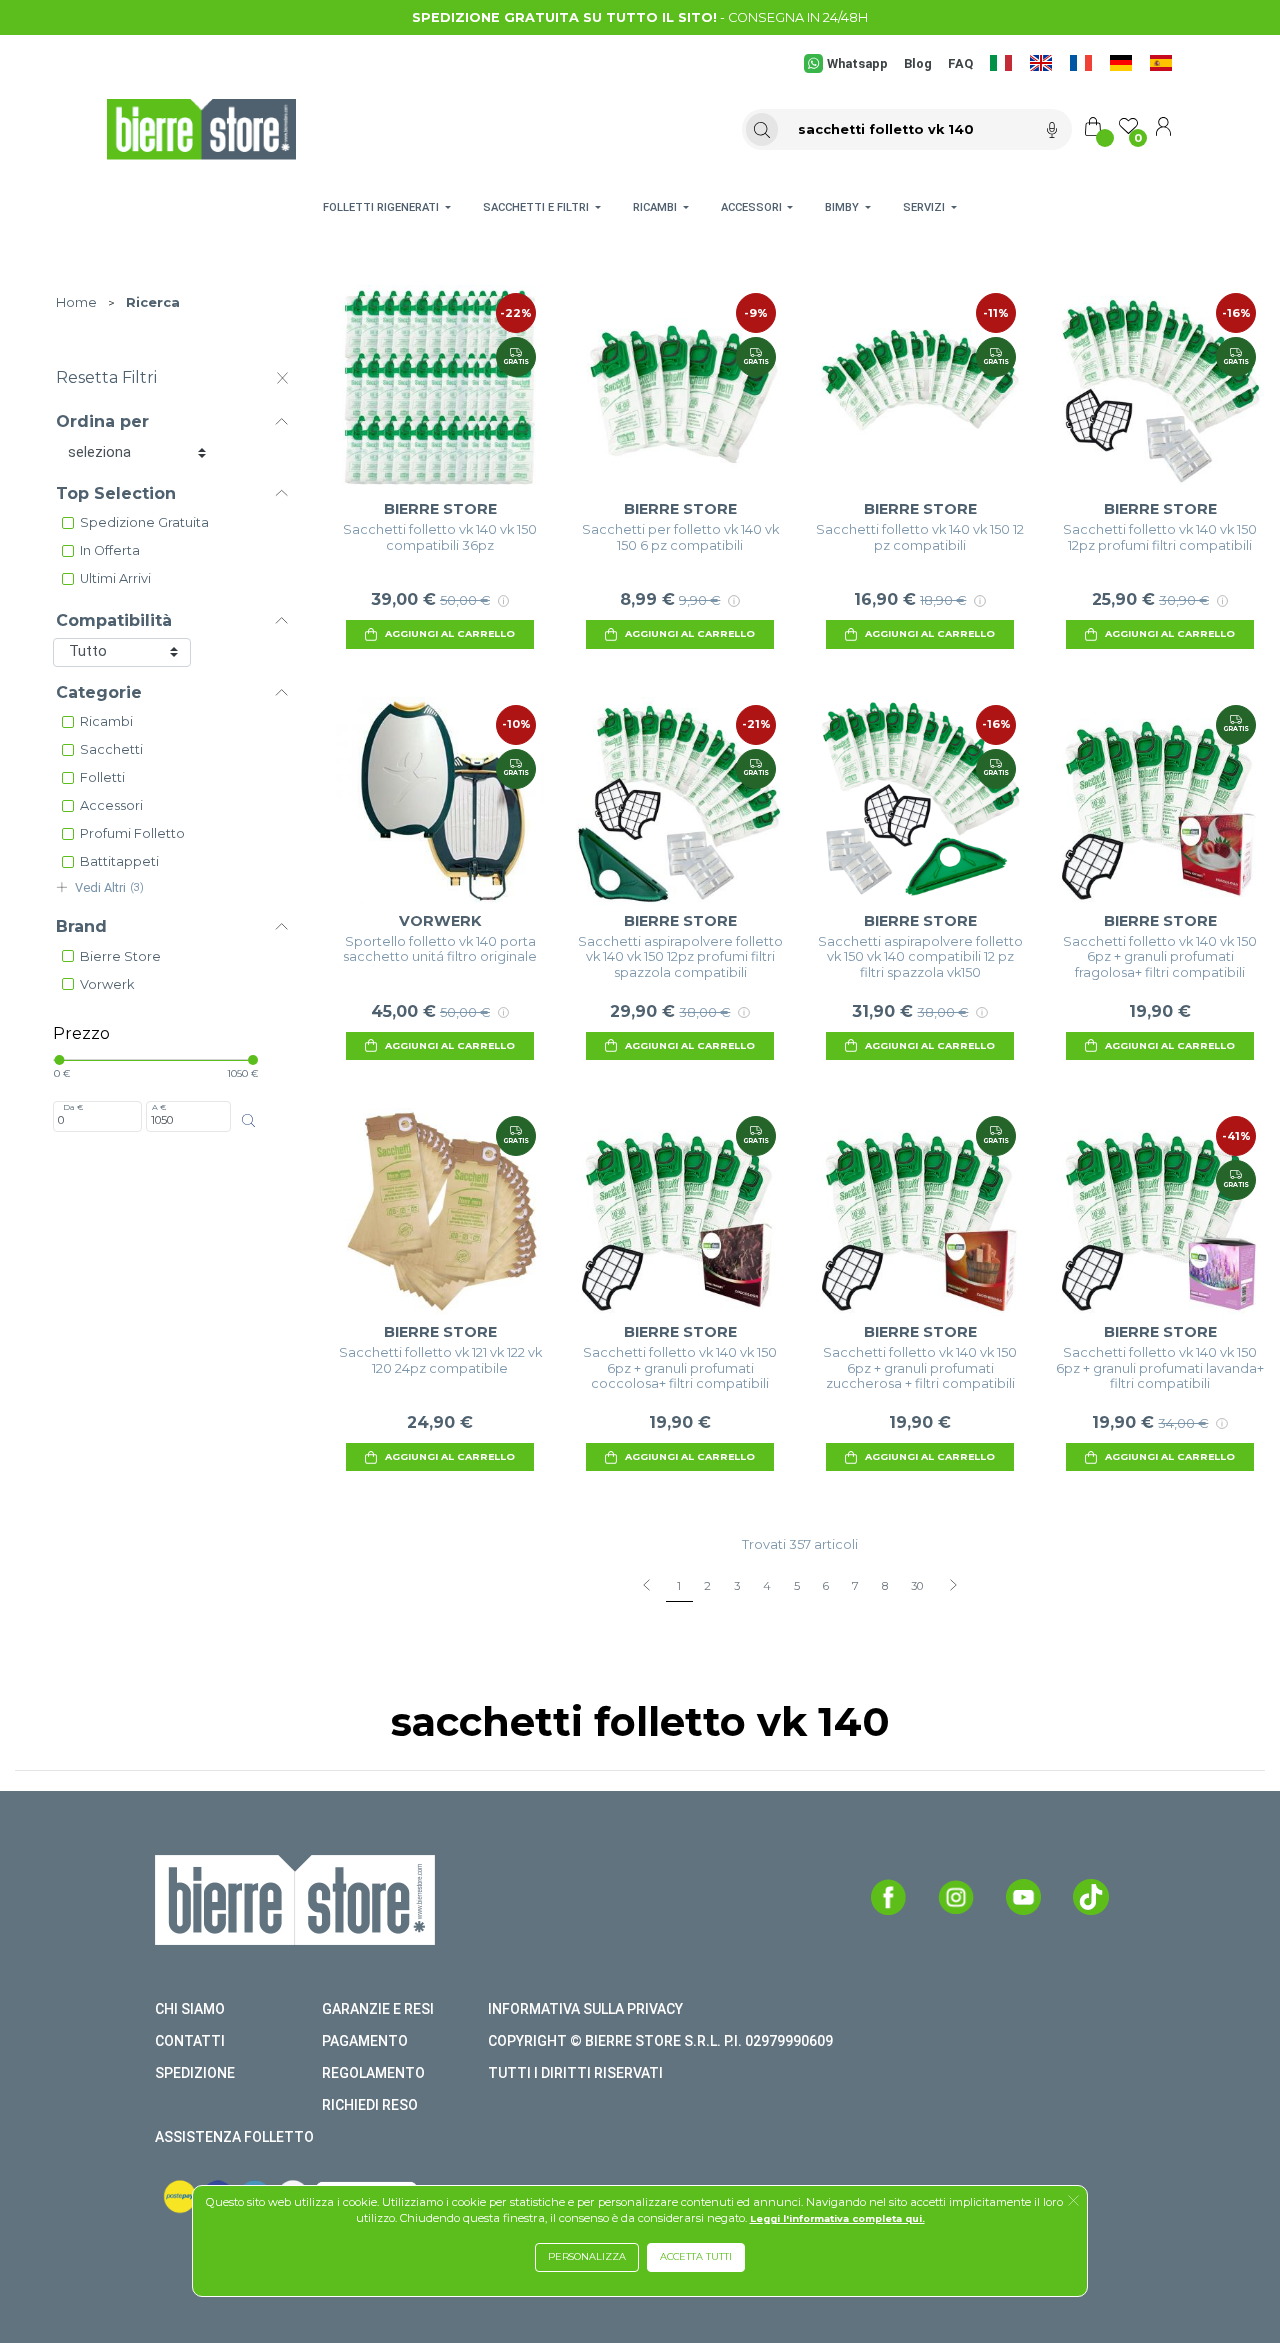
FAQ (960, 63)
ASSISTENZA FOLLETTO (234, 2137)
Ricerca (153, 302)
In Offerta (110, 550)
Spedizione (195, 2073)
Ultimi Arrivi (115, 578)
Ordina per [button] (102, 421)
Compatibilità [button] (114, 620)
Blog (918, 63)
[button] (1073, 2202)
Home (76, 302)
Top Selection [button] (116, 493)
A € (159, 1107)
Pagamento (365, 2041)
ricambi (106, 721)
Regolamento (373, 2073)
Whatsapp (857, 63)
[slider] (59, 1060)
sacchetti (111, 749)
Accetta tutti (696, 2256)
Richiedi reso (370, 2105)
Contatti (190, 2041)
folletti (102, 777)
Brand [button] (81, 926)
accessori (111, 805)
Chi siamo (190, 2009)
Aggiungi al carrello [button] (450, 633)
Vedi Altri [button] (109, 887)
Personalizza (587, 2256)
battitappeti (119, 861)
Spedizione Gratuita (144, 522)
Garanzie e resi (378, 2009)
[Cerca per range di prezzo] (249, 1120)
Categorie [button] (99, 692)
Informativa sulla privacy (585, 2009)
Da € (73, 1107)
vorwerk (107, 984)
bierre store (120, 956)
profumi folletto (132, 833)
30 (917, 1586)
